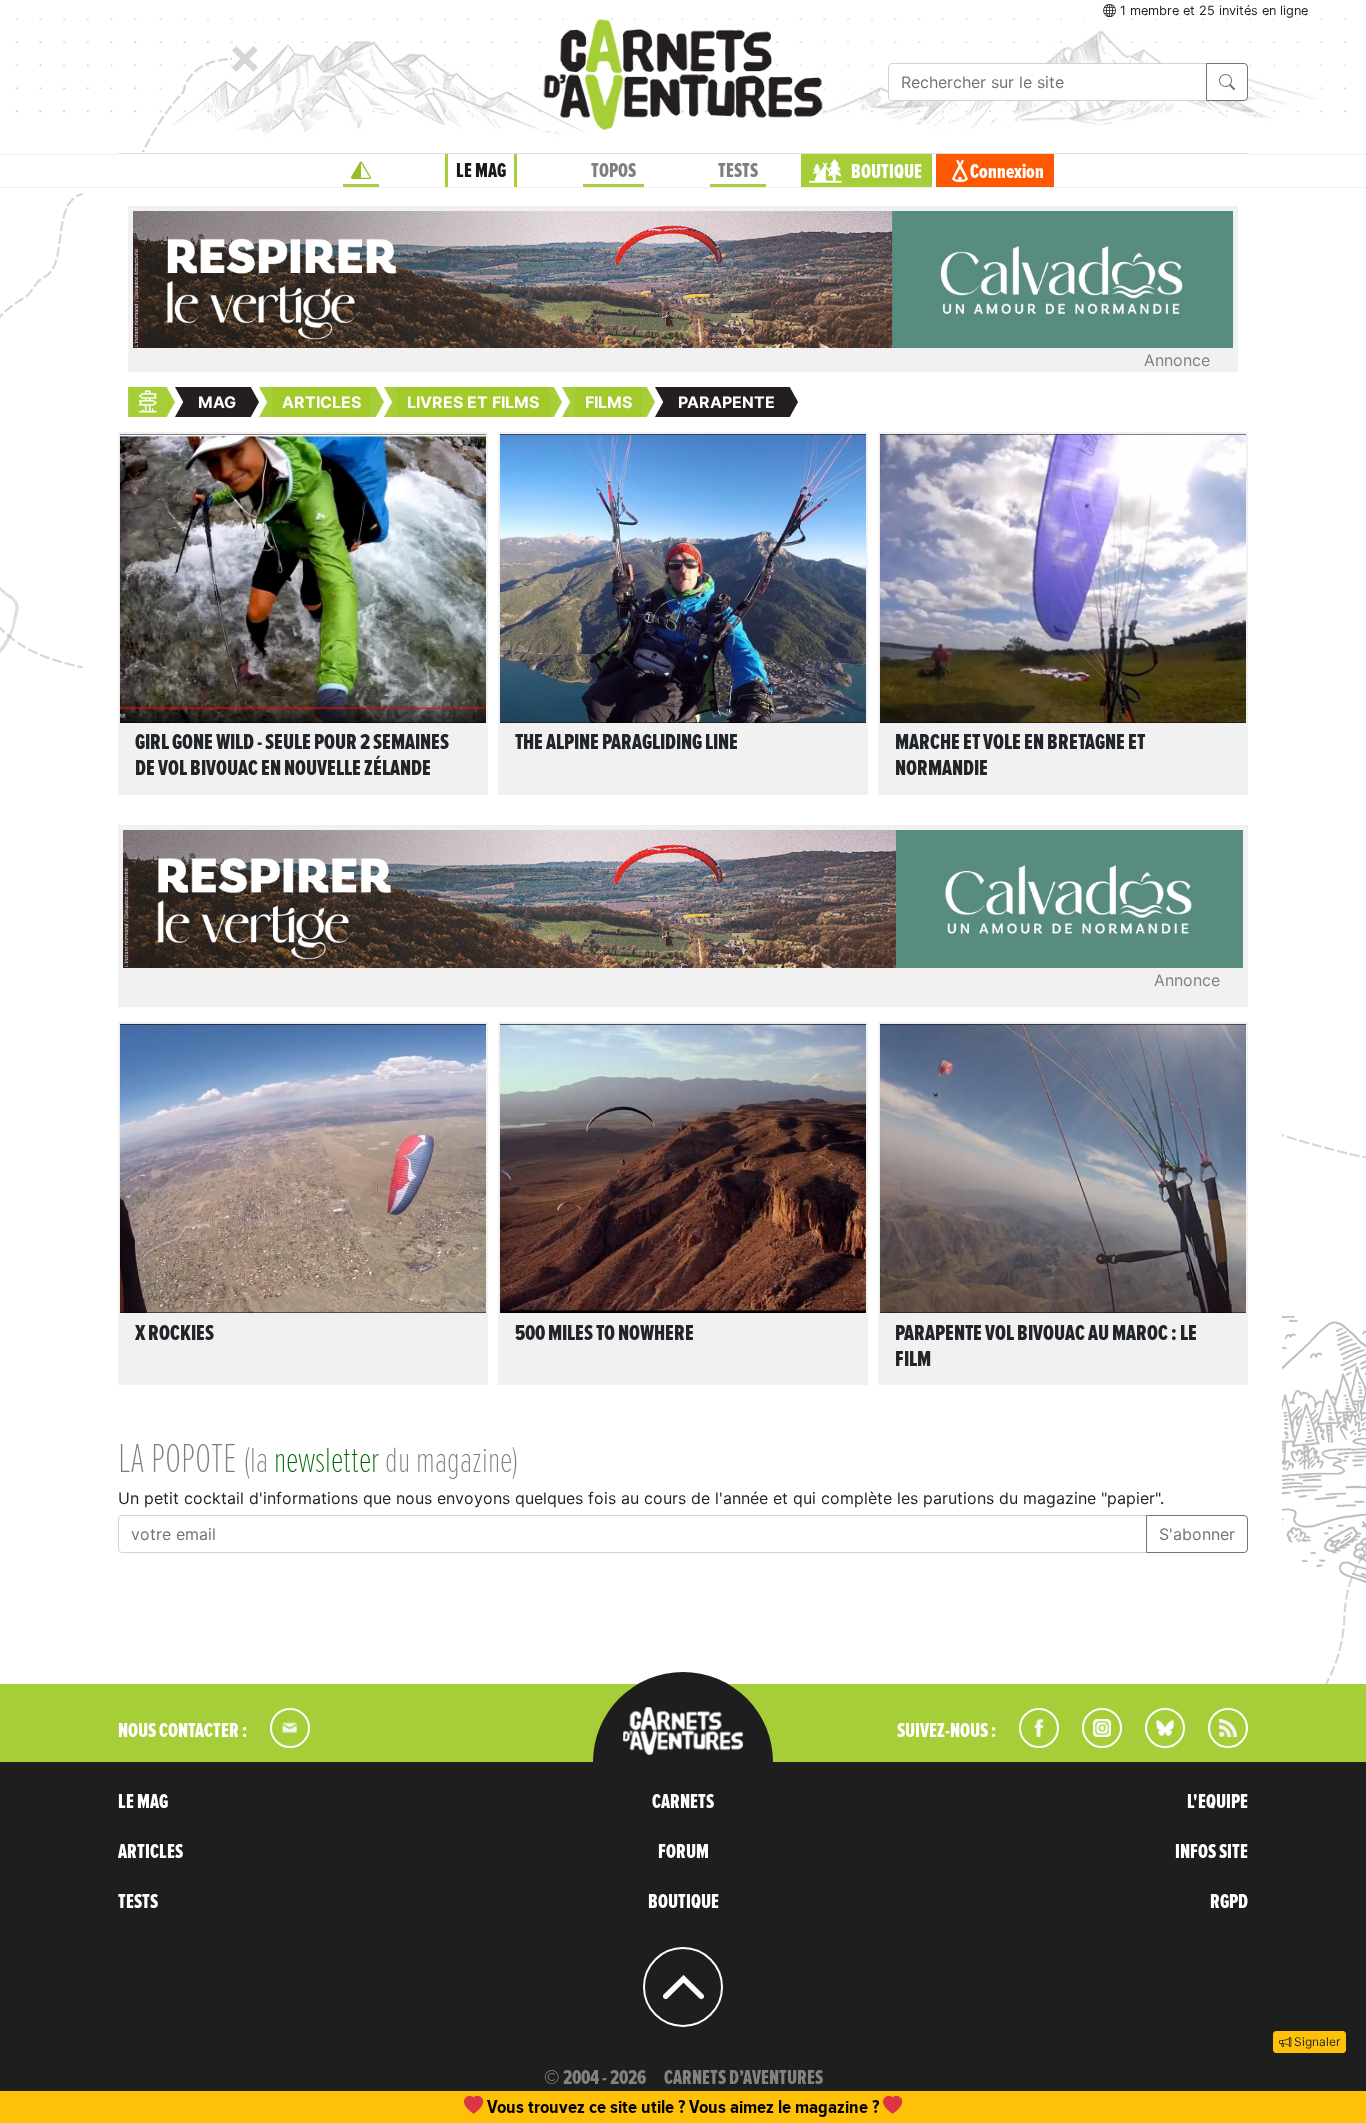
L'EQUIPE (1217, 1802)
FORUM (683, 1852)
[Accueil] (361, 171)
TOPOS (613, 171)
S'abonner (1197, 1534)
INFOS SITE (1211, 1852)
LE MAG (481, 171)
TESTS (738, 171)
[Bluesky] (1155, 1742)
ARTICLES (150, 1852)
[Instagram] (1093, 1742)
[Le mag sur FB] (1030, 1742)
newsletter (326, 1462)
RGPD (1229, 1902)
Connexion (1007, 172)
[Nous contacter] (280, 1742)
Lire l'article (308, 597)
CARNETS (683, 1802)
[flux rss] (1218, 1742)
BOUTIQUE (886, 172)
